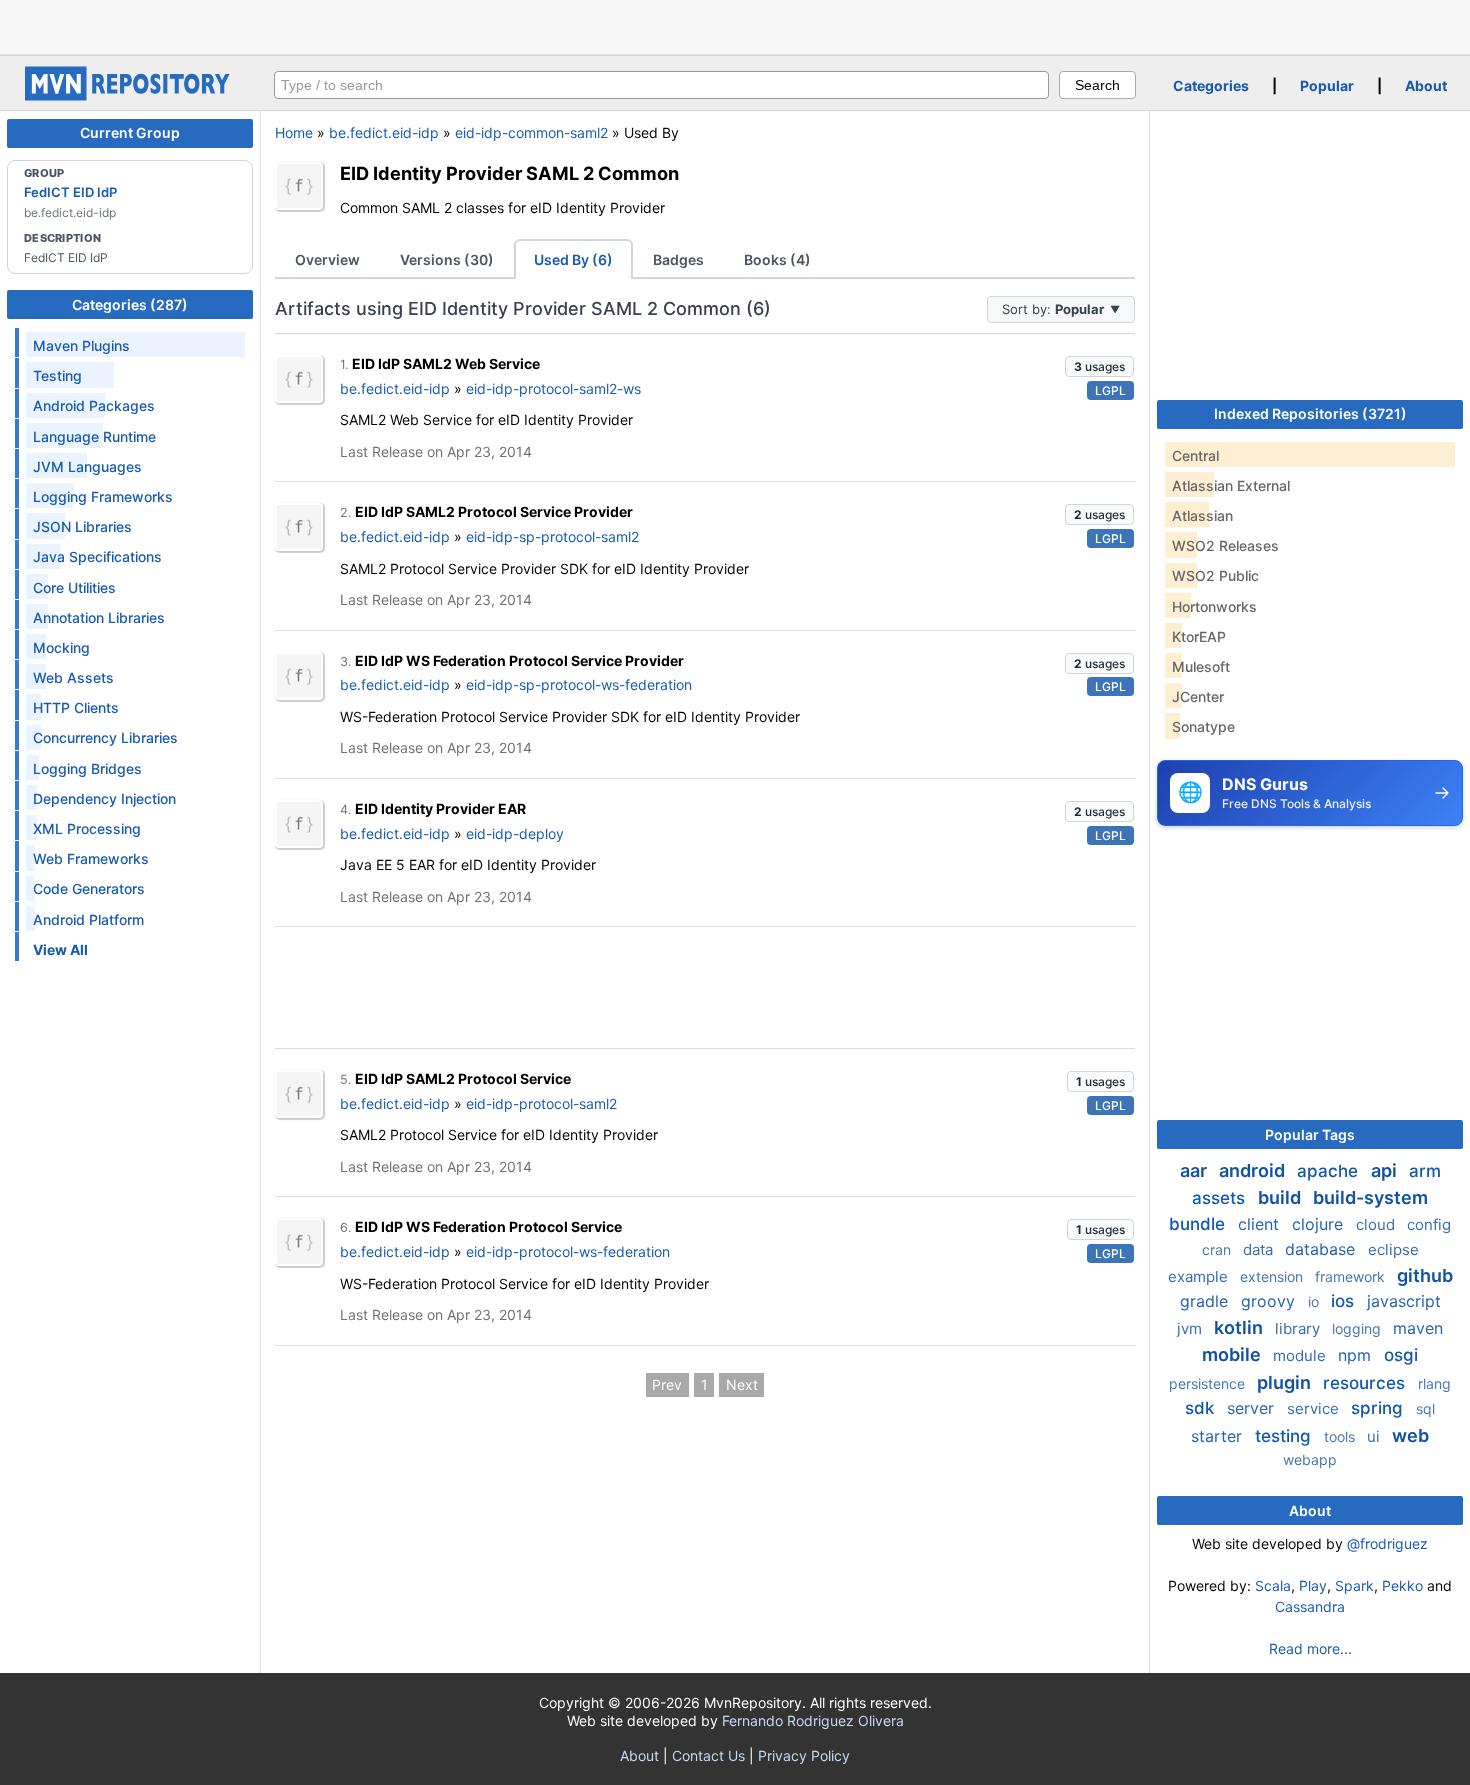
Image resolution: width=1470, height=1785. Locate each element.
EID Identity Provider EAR (440, 808)
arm (1425, 1171)
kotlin (1240, 1327)
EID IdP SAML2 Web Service (446, 363)
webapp (1310, 1459)
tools (1341, 1436)
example (1200, 1276)
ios (1345, 1301)
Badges (678, 259)
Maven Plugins (81, 345)
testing (1285, 1436)
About (1426, 85)
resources (1366, 1383)
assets (1221, 1198)
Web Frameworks (91, 858)
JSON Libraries (82, 526)
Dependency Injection (104, 798)
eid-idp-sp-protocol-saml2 (552, 536)
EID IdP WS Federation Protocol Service (488, 1226)
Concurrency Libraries (105, 737)
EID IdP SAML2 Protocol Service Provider (494, 511)
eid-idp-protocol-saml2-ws (553, 388)
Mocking (61, 647)
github (1425, 1275)
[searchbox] (661, 85)
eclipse (1393, 1249)
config (1429, 1224)
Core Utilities (74, 587)
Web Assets (73, 677)
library (1299, 1328)
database (1322, 1249)
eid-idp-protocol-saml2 (541, 1103)
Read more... (1310, 1648)
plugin (1286, 1382)
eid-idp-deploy (515, 833)
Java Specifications (97, 556)
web (1410, 1435)
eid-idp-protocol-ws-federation (568, 1251)
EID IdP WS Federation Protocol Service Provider (519, 660)
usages (1099, 366)
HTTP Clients (76, 707)
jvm (1191, 1328)
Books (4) (777, 259)
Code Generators (89, 888)
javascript (1404, 1301)
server (1253, 1408)
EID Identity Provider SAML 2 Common (509, 173)
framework (1352, 1276)
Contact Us (708, 1755)
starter (1219, 1436)
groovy (1270, 1301)
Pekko (1402, 1585)
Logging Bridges (87, 768)
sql (1425, 1408)
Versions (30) (447, 259)
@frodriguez (1387, 1543)
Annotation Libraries (99, 617)
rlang (1434, 1383)
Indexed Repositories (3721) (1310, 413)
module (1301, 1355)
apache (1330, 1171)
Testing (57, 375)
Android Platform (88, 919)
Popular (1327, 85)
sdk (1202, 1408)
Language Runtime (94, 436)
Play (1313, 1585)
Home (294, 132)
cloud (1377, 1224)
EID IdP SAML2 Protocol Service (463, 1078)
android (1254, 1170)
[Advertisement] (735, 25)
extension (1273, 1276)
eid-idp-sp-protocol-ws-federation (579, 684)
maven (1418, 1328)
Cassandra (1310, 1606)
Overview (327, 259)
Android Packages (94, 405)
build (1281, 1197)
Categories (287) (130, 304)
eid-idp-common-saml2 (531, 132)
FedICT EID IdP (70, 192)
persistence (1209, 1383)
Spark (1354, 1585)
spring (1379, 1408)
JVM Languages (87, 466)
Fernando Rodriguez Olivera (813, 1720)
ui (1375, 1436)
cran (1218, 1249)
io (1315, 1301)
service (1315, 1408)
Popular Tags (1310, 1134)
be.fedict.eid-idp (384, 132)
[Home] (130, 95)
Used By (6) (573, 259)
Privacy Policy (804, 1755)
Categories (1211, 85)
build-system (1370, 1197)
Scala (1273, 1585)
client (1261, 1224)
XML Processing (87, 828)
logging (1358, 1328)
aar (1195, 1170)
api (1386, 1170)
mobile (1233, 1354)
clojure (1320, 1224)
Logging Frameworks (103, 496)
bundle (1199, 1224)
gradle (1206, 1301)
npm (1357, 1355)
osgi (1401, 1355)
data (1260, 1249)
